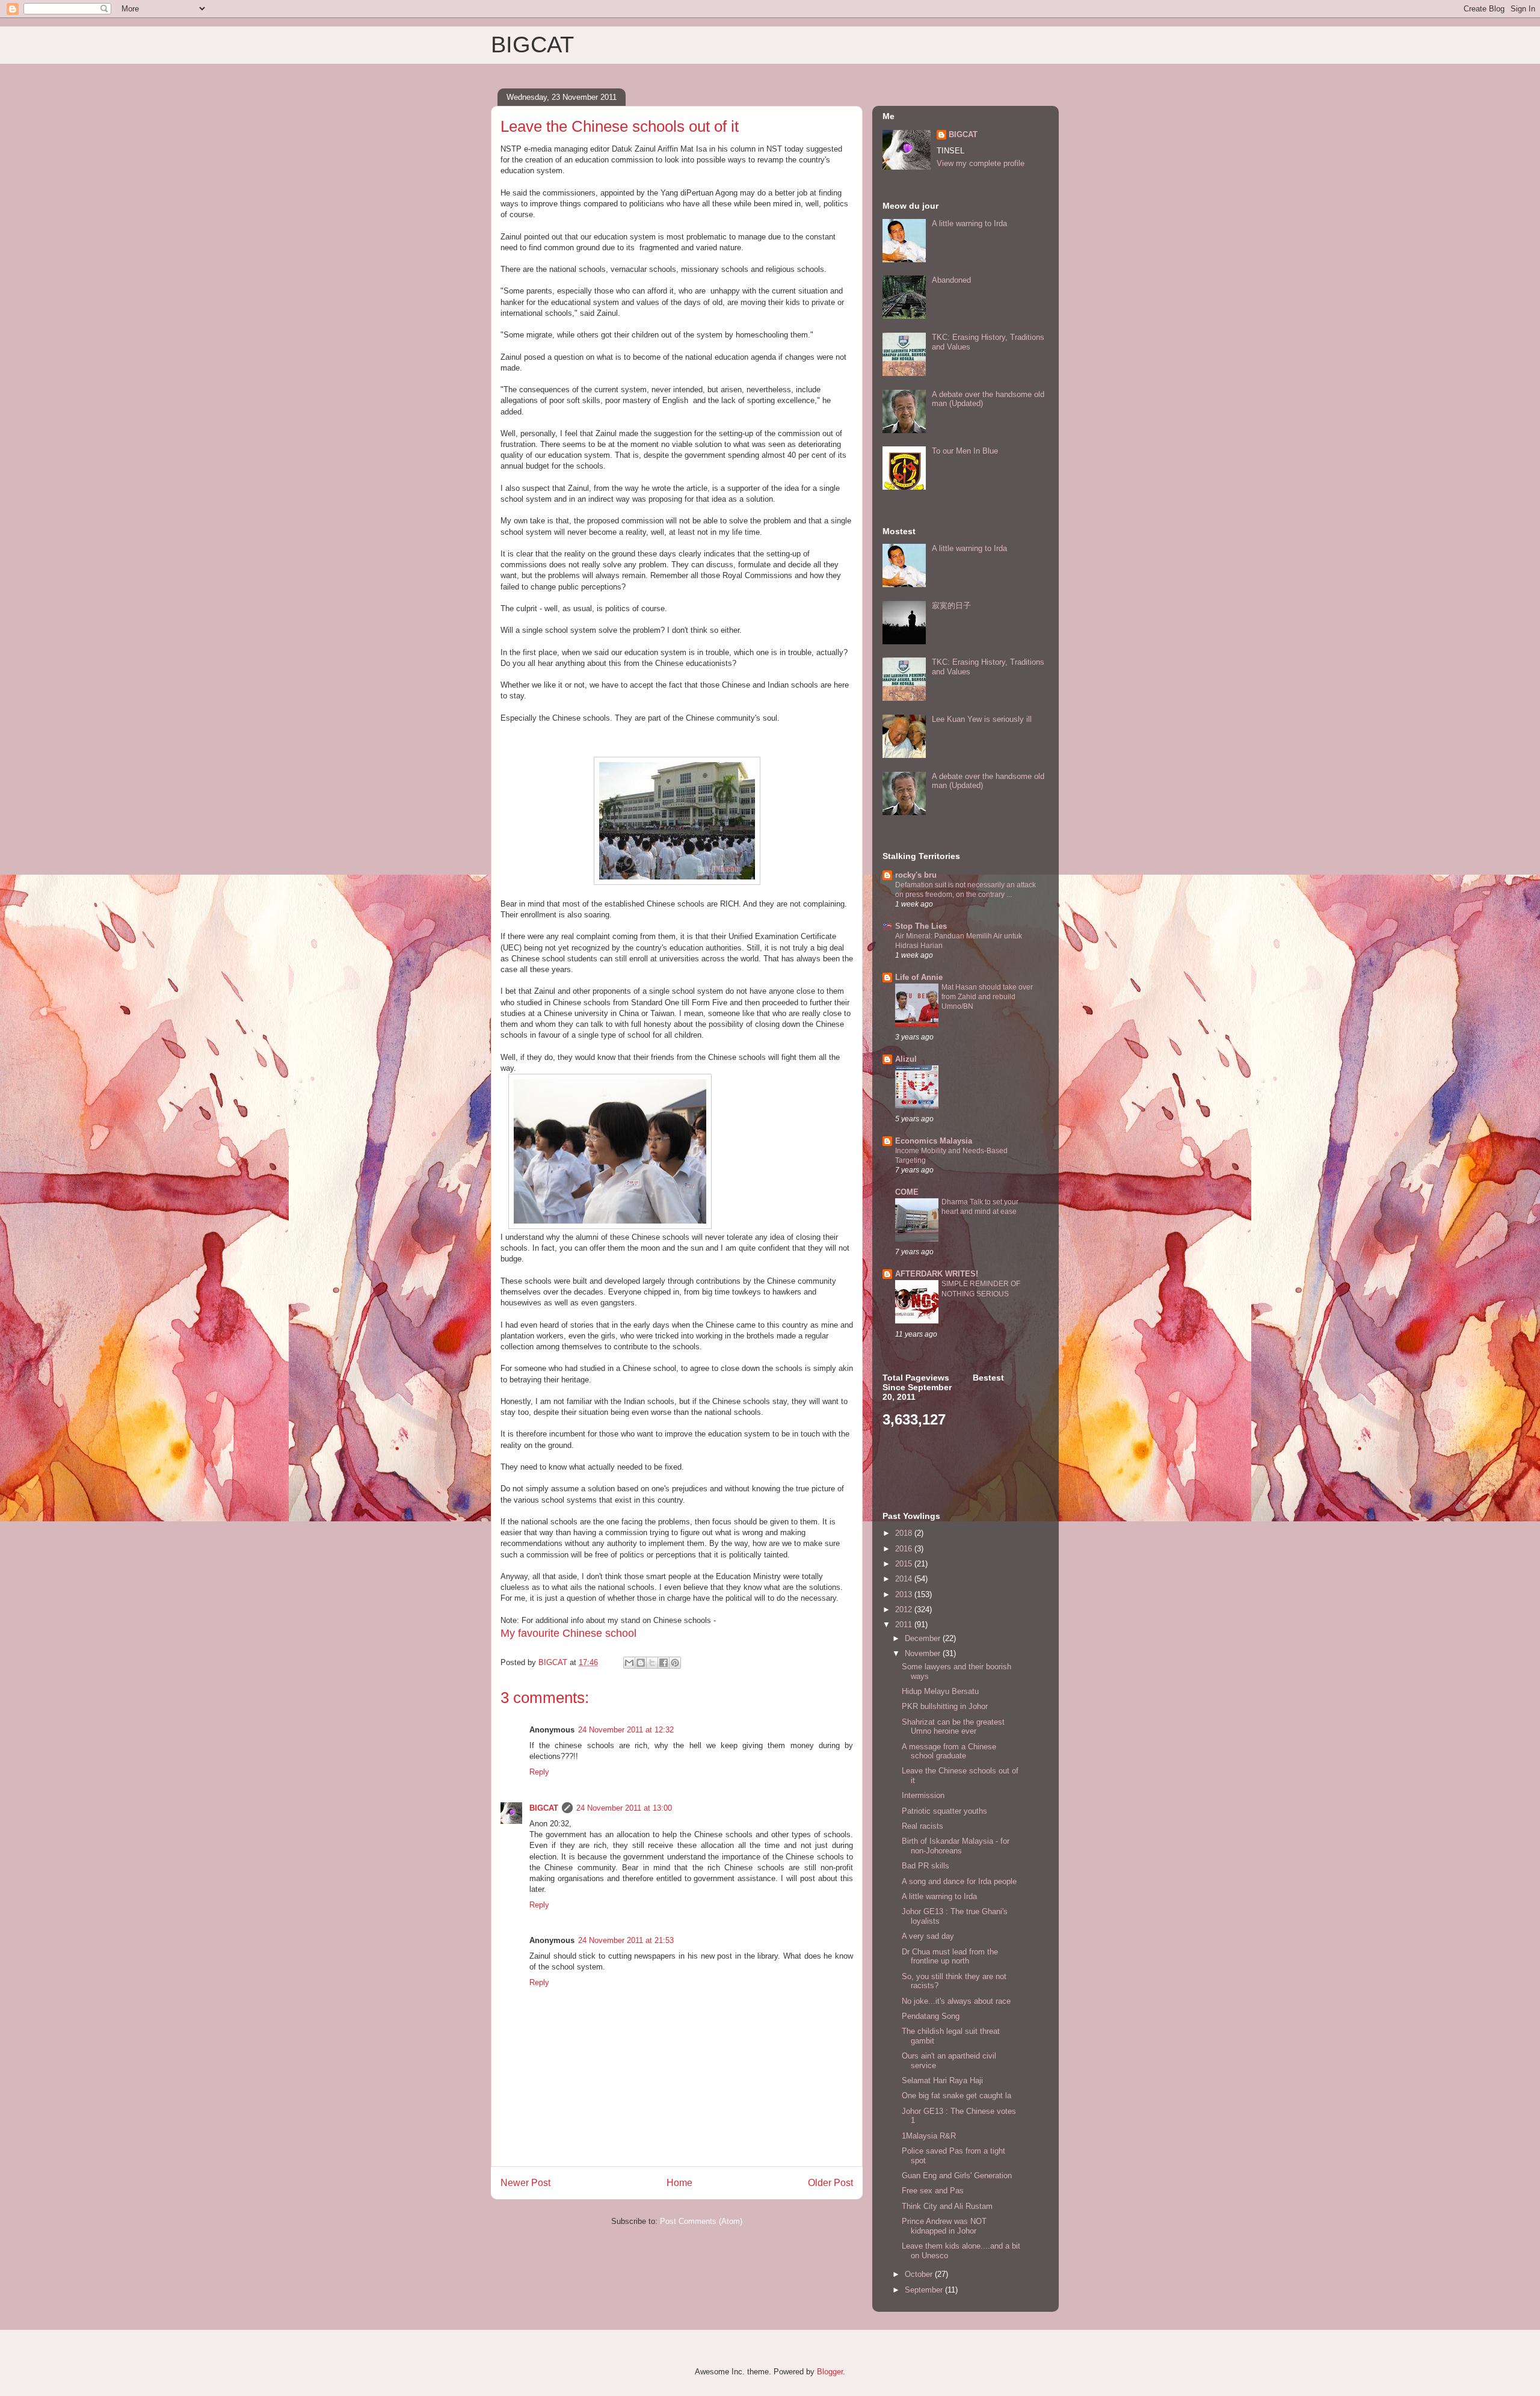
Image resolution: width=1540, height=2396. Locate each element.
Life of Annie (919, 977)
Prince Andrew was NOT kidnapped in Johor (944, 2226)
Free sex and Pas (933, 2191)
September (925, 2290)
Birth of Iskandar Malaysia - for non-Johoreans (956, 1846)
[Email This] (629, 1663)
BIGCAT (532, 45)
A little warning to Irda (969, 223)
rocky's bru (916, 875)
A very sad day (928, 1936)
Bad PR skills (926, 1866)
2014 (905, 1579)
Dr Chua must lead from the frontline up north (950, 1957)
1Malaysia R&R (929, 2136)
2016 (905, 1549)
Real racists (922, 1826)
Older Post (830, 2183)
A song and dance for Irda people (959, 1881)
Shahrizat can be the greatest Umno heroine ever (953, 1727)
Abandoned (951, 280)
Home (679, 2183)
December (924, 1638)
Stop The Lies (921, 926)
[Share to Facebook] (664, 1663)
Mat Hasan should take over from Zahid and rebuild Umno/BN (987, 997)
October (920, 2274)
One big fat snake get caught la (956, 2096)
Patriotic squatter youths (944, 1811)
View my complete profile (981, 163)
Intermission (923, 1795)
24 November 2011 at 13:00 (624, 1808)
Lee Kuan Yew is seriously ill (982, 719)
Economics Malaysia (934, 1141)
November (924, 1653)
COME (907, 1192)
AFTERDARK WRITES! (937, 1274)
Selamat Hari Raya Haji (942, 2080)
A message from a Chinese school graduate (949, 1751)
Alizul (906, 1059)
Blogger (830, 2372)
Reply (539, 1772)
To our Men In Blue (965, 451)
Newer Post (525, 2183)
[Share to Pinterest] (675, 1663)
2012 (905, 1609)
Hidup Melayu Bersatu (940, 1691)
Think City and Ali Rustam (947, 2206)
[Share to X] (652, 1663)
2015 (905, 1564)
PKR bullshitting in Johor (945, 1706)
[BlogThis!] (641, 1663)
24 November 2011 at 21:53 (626, 1940)
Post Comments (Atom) (701, 2221)
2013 (905, 1594)
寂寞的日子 (951, 605)
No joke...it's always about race (956, 2001)
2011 (905, 1625)
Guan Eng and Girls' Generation (957, 2176)
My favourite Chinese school (568, 1633)
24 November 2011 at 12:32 (626, 1730)
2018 (905, 1533)
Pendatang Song (931, 2016)
